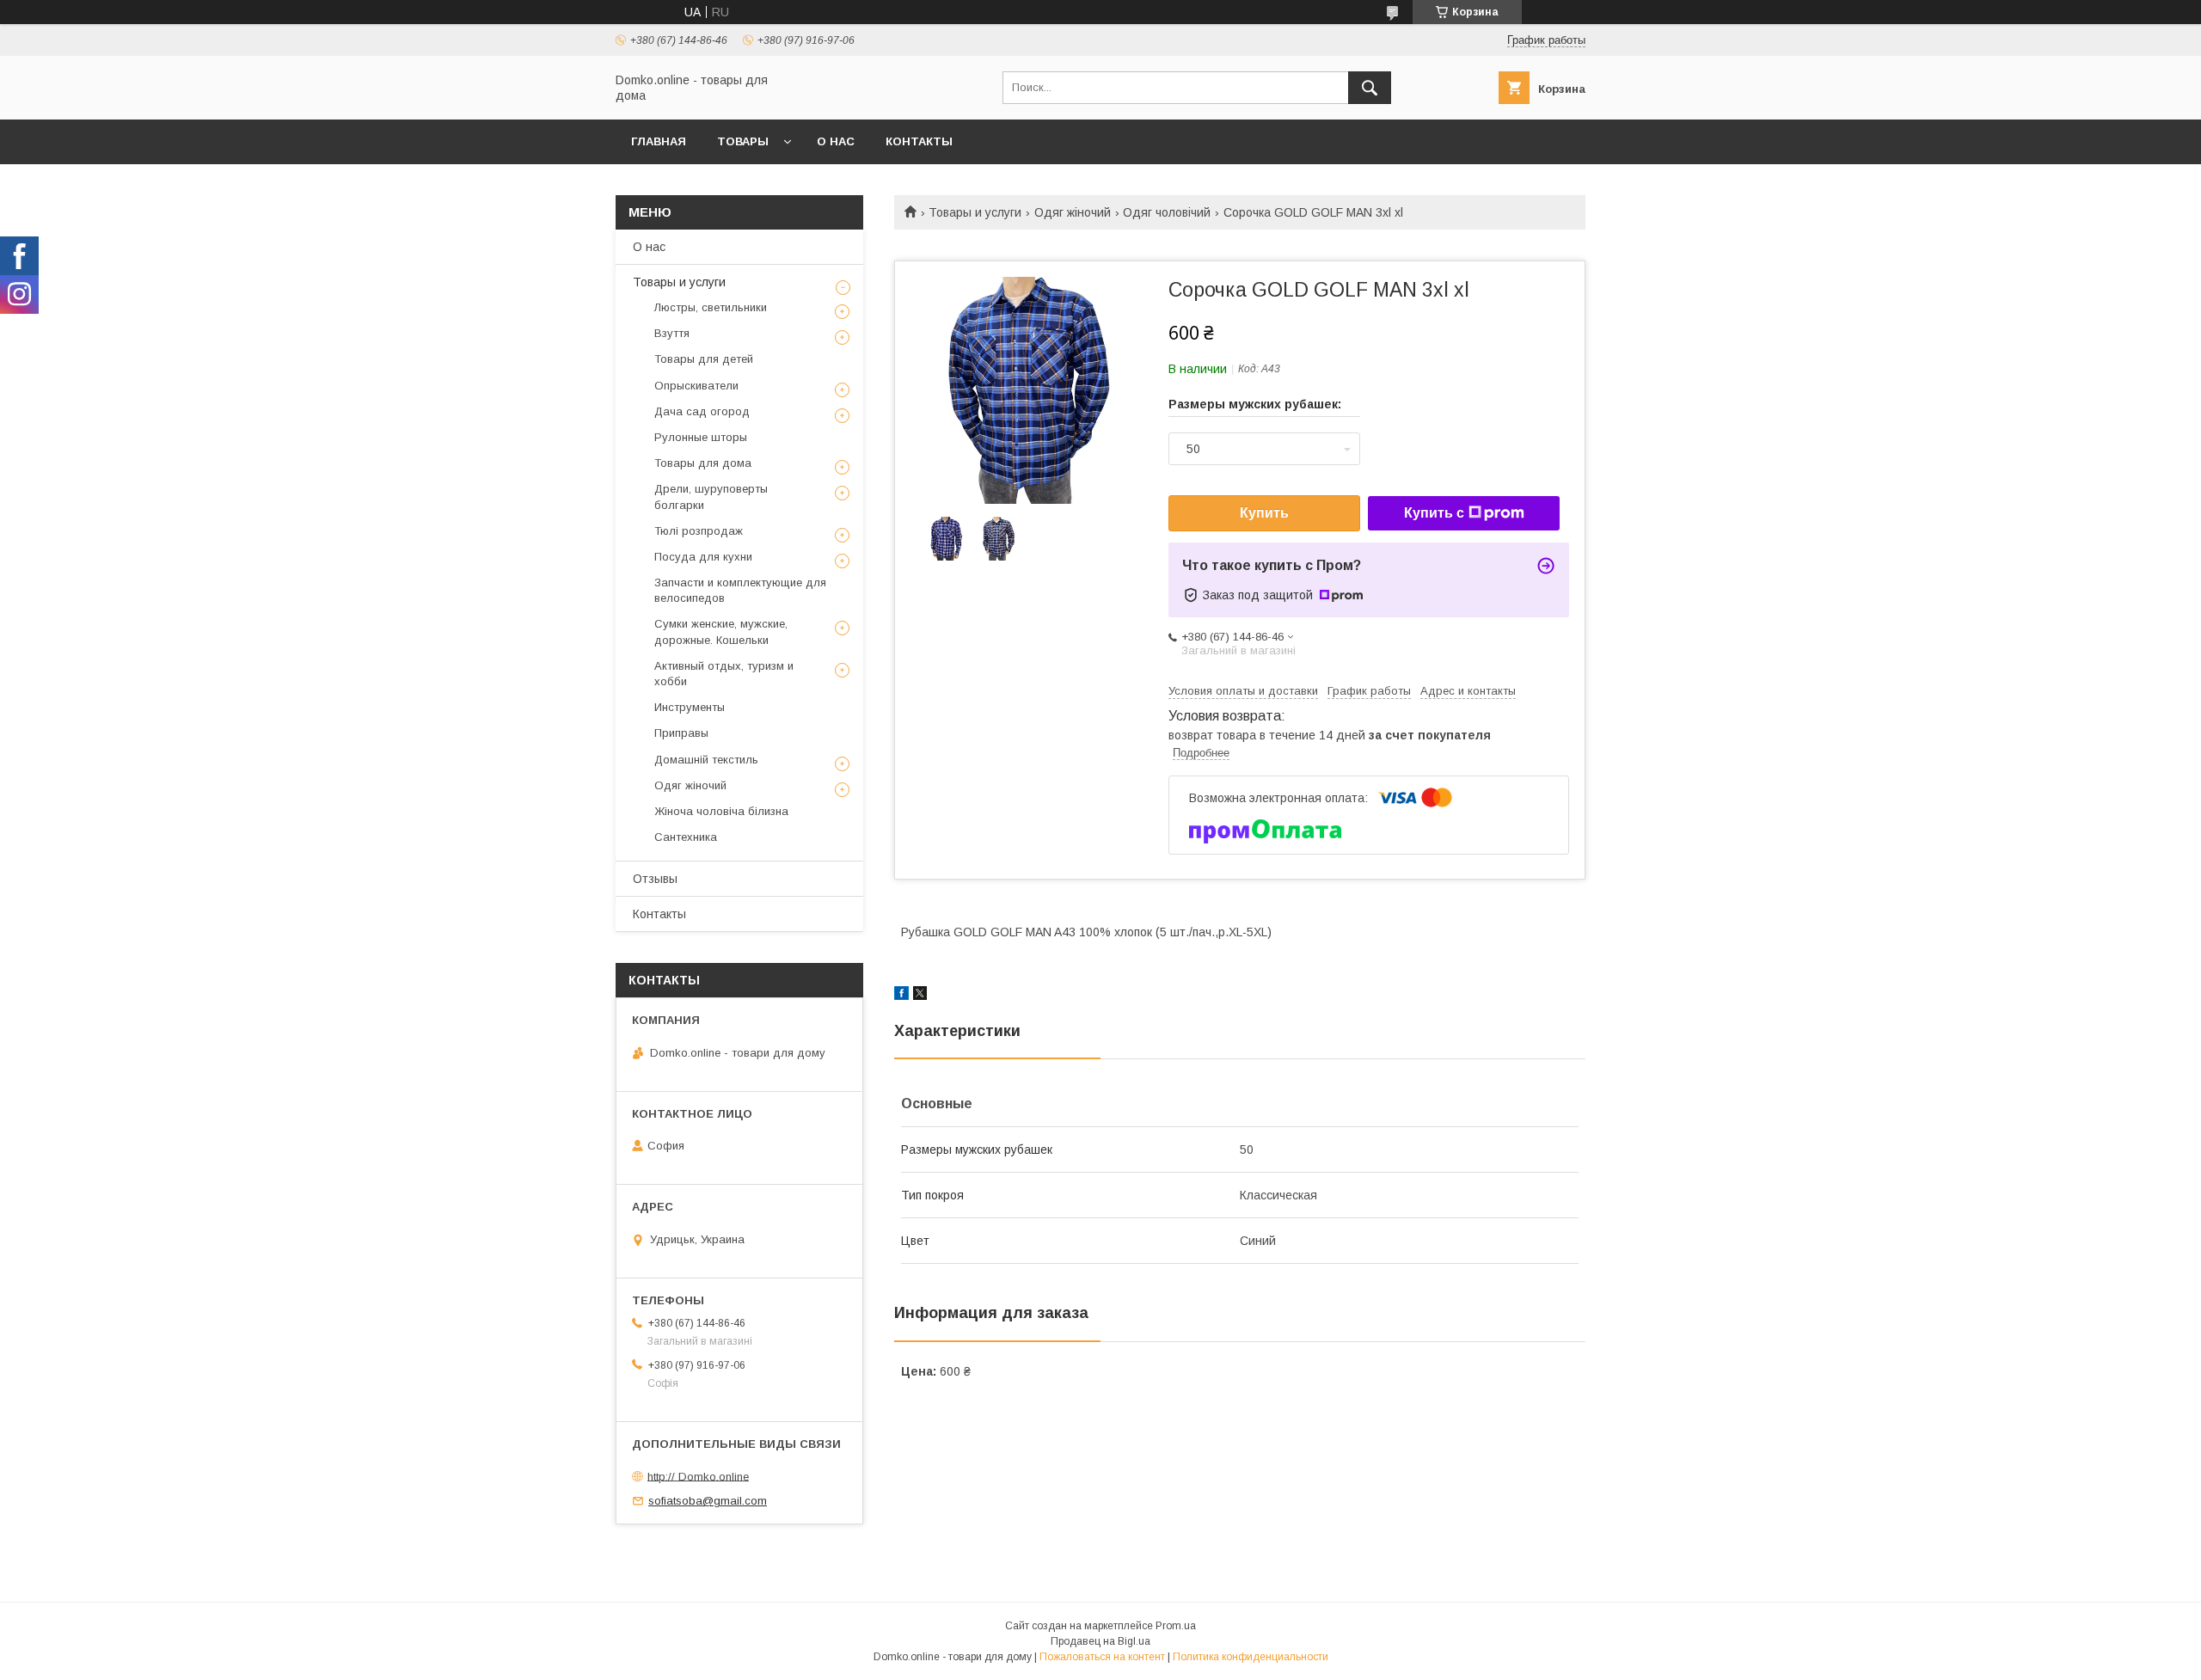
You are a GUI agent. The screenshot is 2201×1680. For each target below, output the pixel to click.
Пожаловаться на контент (1102, 1657)
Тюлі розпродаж (699, 531)
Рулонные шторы (701, 437)
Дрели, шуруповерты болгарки (711, 497)
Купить (1264, 513)
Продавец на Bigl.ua (1100, 1641)
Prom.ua (1176, 1626)
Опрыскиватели (696, 386)
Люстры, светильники (711, 307)
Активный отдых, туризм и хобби (724, 674)
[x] (920, 996)
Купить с (1434, 513)
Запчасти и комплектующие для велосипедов (740, 590)
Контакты (919, 141)
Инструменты (690, 707)
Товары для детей (704, 359)
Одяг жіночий (1073, 212)
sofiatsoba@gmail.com (708, 1501)
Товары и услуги (975, 212)
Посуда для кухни (703, 557)
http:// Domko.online (698, 1476)
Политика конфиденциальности (1251, 1657)
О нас (836, 141)
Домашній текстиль (706, 760)
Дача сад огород (702, 411)
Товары (743, 141)
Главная (659, 141)
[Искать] (1370, 88)
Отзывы (655, 879)
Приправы (681, 733)
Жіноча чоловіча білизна (721, 811)
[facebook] (901, 996)
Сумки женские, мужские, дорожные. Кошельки (721, 632)
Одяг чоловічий (1167, 212)
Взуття (672, 333)
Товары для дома (703, 463)
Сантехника (686, 837)
